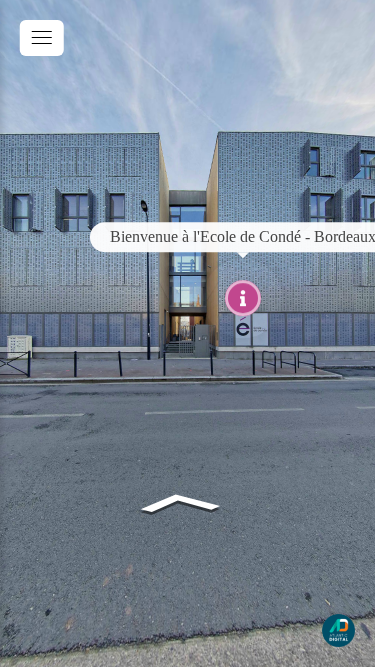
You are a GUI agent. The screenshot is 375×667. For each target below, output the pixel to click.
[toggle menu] (42, 38)
